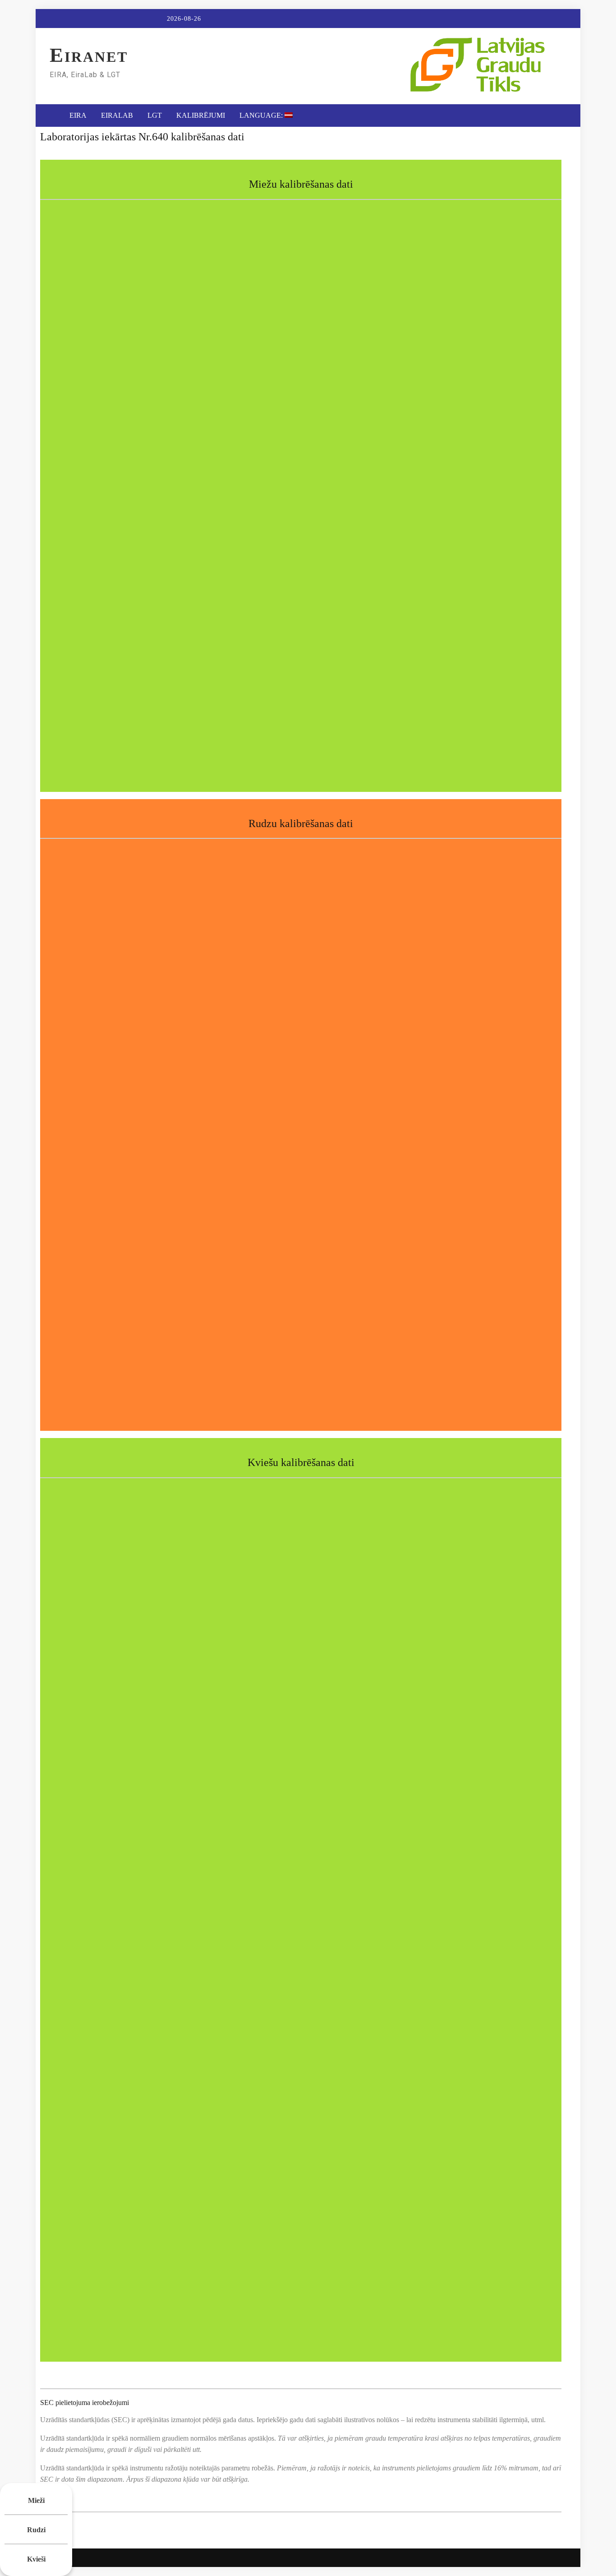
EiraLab (117, 115)
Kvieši (36, 2559)
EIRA (78, 115)
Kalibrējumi (201, 115)
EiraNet (89, 57)
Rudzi (36, 2530)
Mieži (36, 2500)
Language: (262, 115)
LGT (155, 115)
